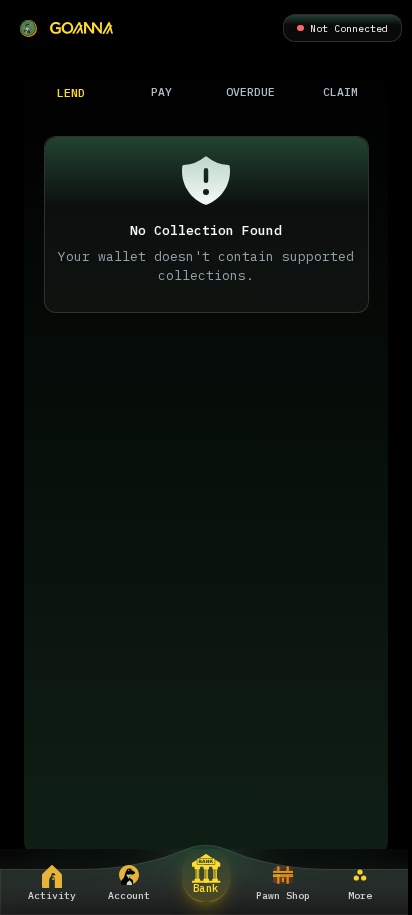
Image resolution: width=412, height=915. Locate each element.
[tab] (72, 92)
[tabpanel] (206, 480)
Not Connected (349, 28)
